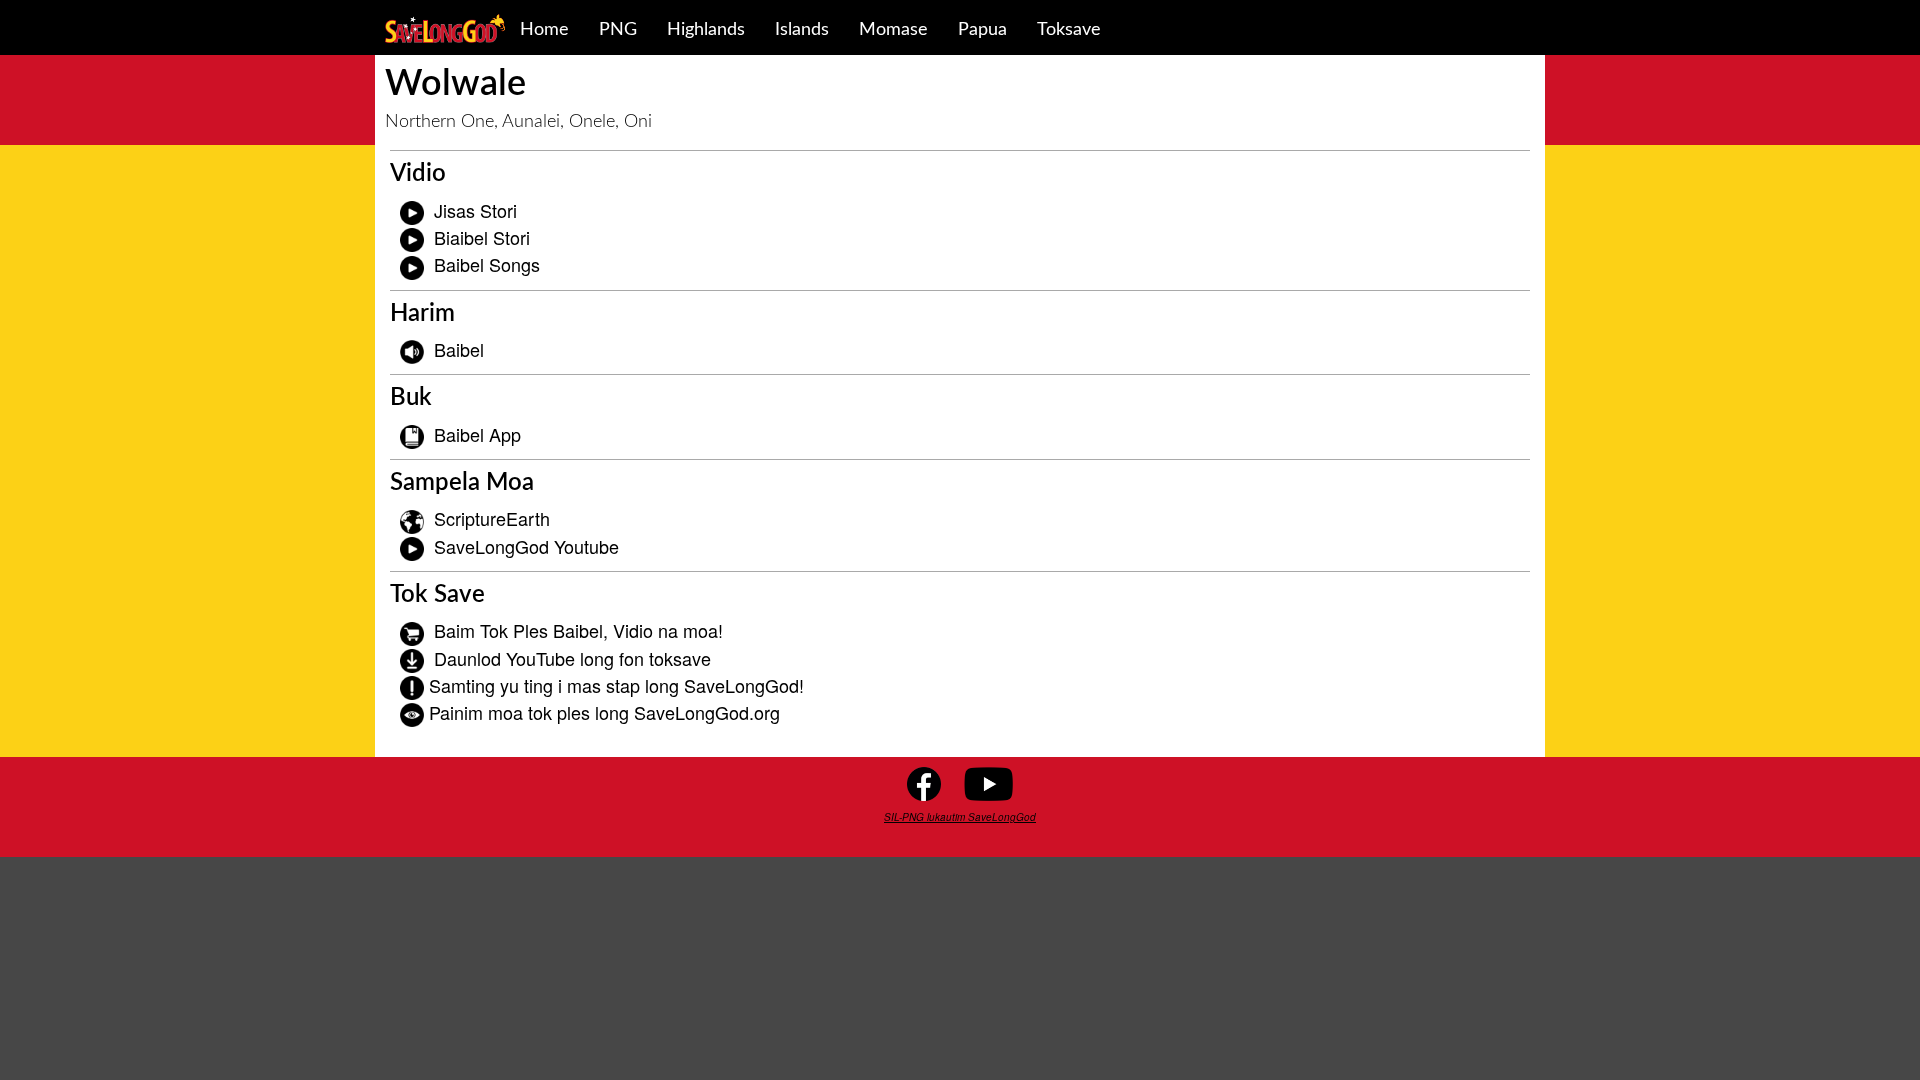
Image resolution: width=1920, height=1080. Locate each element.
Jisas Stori (475, 210)
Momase (893, 30)
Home (544, 30)
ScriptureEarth (492, 518)
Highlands (706, 30)
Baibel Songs (487, 264)
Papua (982, 30)
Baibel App (477, 434)
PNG (618, 30)
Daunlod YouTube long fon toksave (572, 658)
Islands (802, 30)
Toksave (1069, 30)
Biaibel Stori (482, 237)
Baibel (459, 349)
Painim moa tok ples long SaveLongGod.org (604, 712)
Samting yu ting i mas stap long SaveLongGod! (616, 685)
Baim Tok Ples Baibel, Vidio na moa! (578, 630)
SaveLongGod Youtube (526, 546)
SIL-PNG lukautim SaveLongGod (960, 817)
